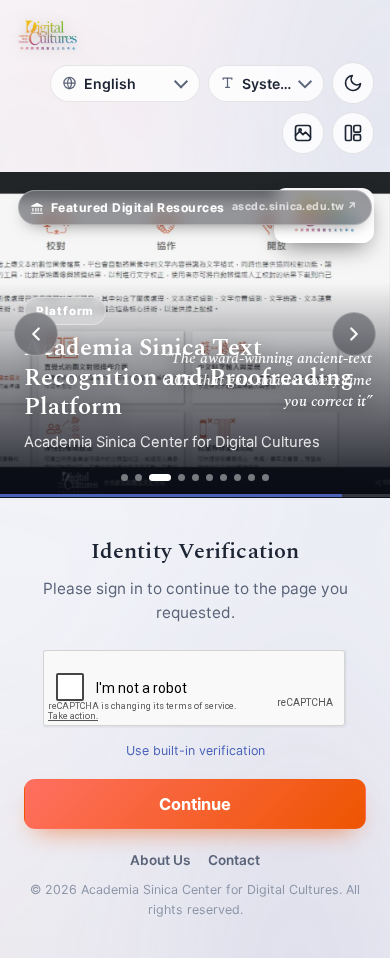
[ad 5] (195, 477)
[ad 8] (237, 477)
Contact (234, 860)
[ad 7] (223, 477)
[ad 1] (124, 477)
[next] (354, 334)
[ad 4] (181, 477)
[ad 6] (209, 477)
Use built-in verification (195, 749)
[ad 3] (160, 477)
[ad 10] (265, 477)
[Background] (303, 133)
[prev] (36, 334)
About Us (160, 860)
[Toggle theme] (353, 83)
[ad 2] (138, 477)
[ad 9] (251, 477)
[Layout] (353, 133)
